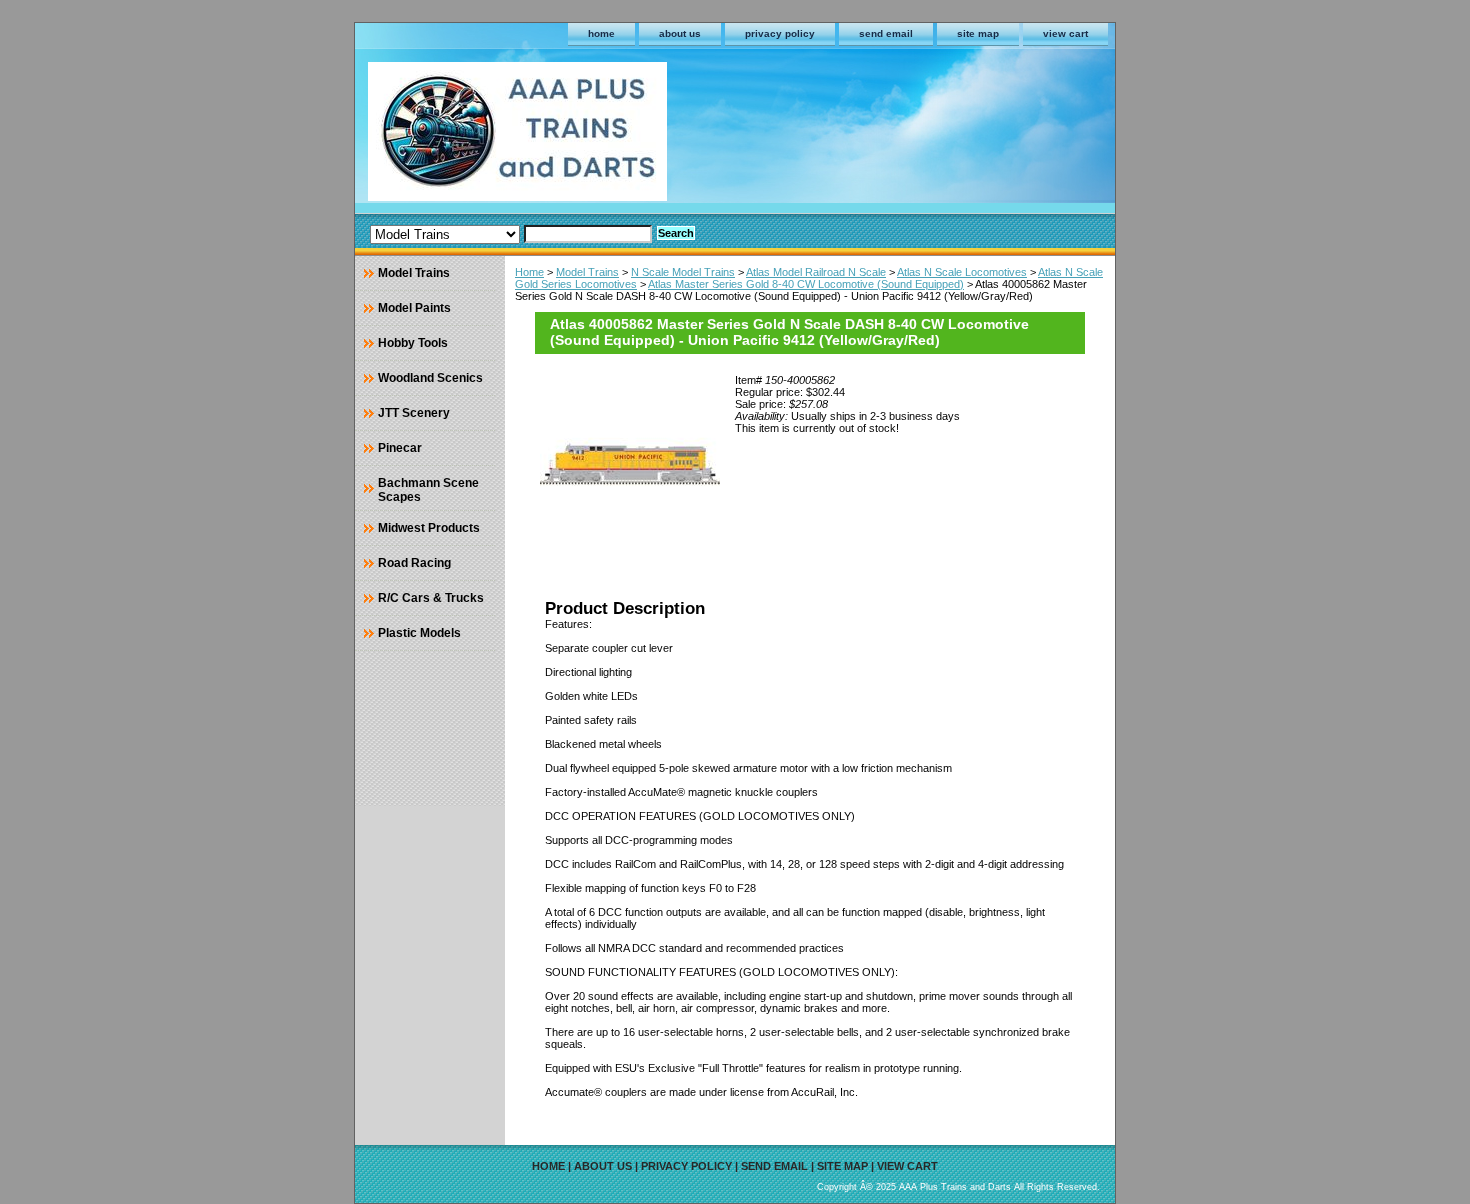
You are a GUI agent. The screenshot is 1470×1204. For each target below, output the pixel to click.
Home (529, 272)
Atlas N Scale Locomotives (962, 272)
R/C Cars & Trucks (431, 598)
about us (680, 33)
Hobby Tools (413, 343)
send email (886, 33)
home (601, 33)
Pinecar (400, 448)
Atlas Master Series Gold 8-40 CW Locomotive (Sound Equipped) (806, 284)
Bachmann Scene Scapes (428, 490)
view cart (1065, 33)
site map (978, 33)
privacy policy (780, 33)
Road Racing (414, 563)
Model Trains (587, 272)
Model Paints (414, 308)
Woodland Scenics (430, 378)
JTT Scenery (414, 413)
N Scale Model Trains (683, 272)
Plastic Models (419, 633)
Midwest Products (429, 528)
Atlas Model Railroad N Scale (816, 272)
